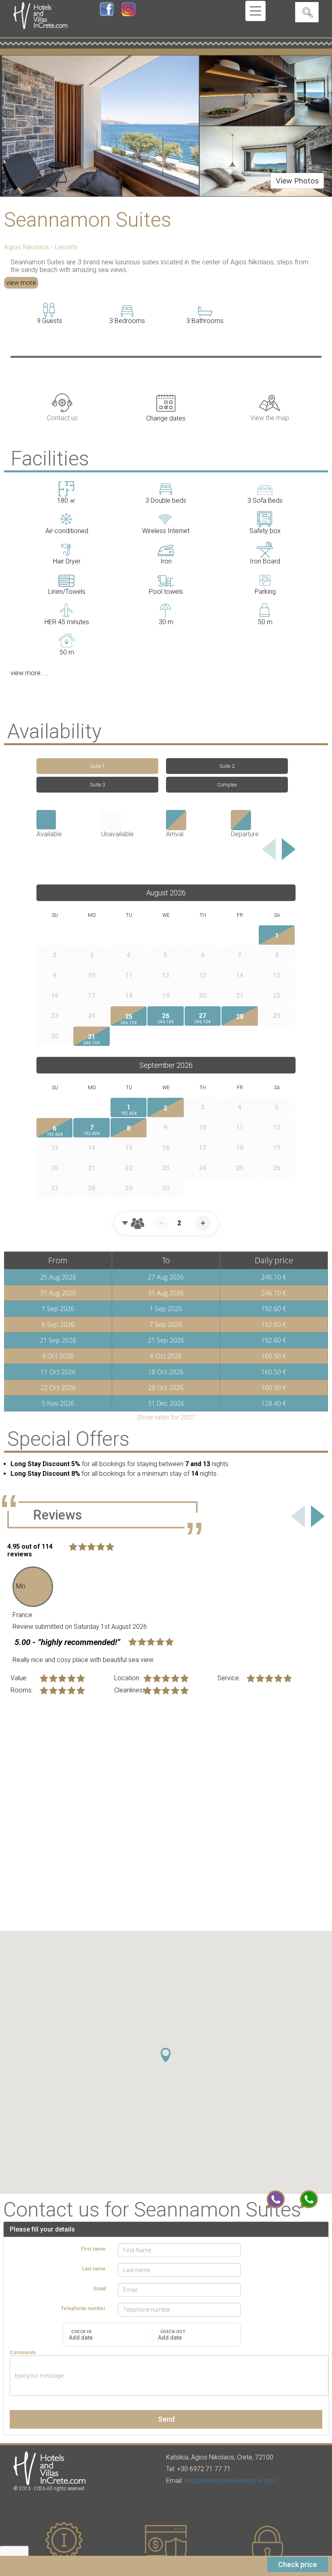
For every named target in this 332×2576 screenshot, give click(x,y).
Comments (23, 2353)
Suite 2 (227, 766)
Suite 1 (97, 766)
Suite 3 (97, 785)
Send (166, 2419)
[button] (166, 2055)
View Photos (297, 181)
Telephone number (83, 2308)
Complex (227, 785)
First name (93, 2249)
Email (100, 2289)
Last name (94, 2269)
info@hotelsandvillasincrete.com (231, 2481)
